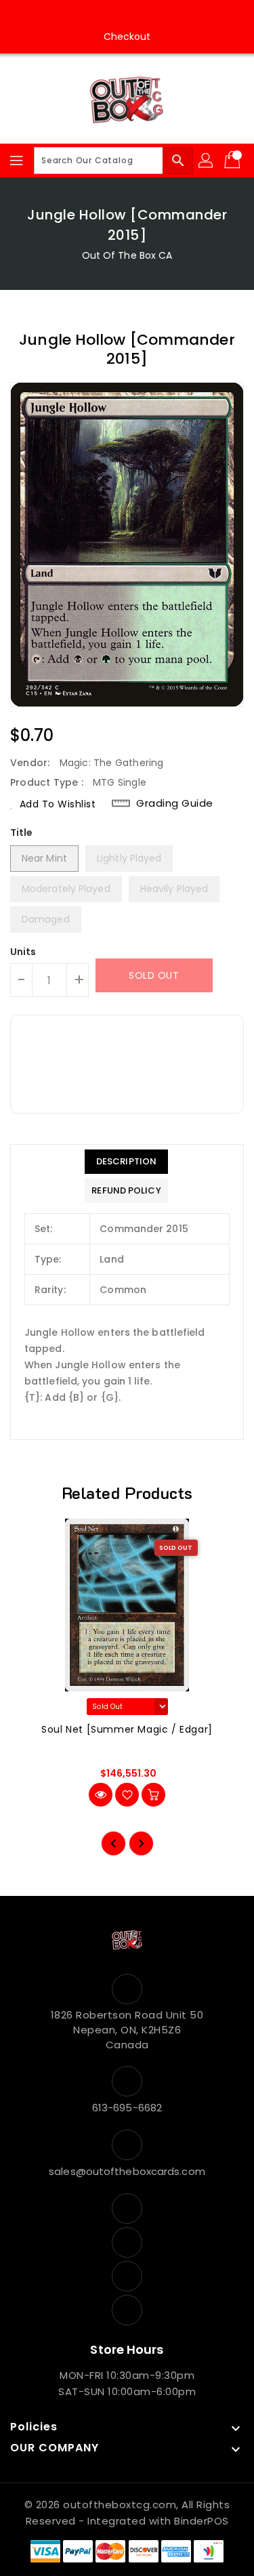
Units (23, 952)
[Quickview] (101, 1795)
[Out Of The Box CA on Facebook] (88, 16)
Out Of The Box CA (127, 255)
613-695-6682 (127, 2108)
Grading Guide (175, 803)
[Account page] (207, 161)
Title (22, 832)
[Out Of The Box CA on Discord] (166, 16)
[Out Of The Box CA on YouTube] (140, 16)
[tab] (126, 1162)
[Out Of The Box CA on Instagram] (114, 16)
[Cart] (234, 161)
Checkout (127, 37)
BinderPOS (202, 2521)
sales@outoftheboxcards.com (127, 2171)
